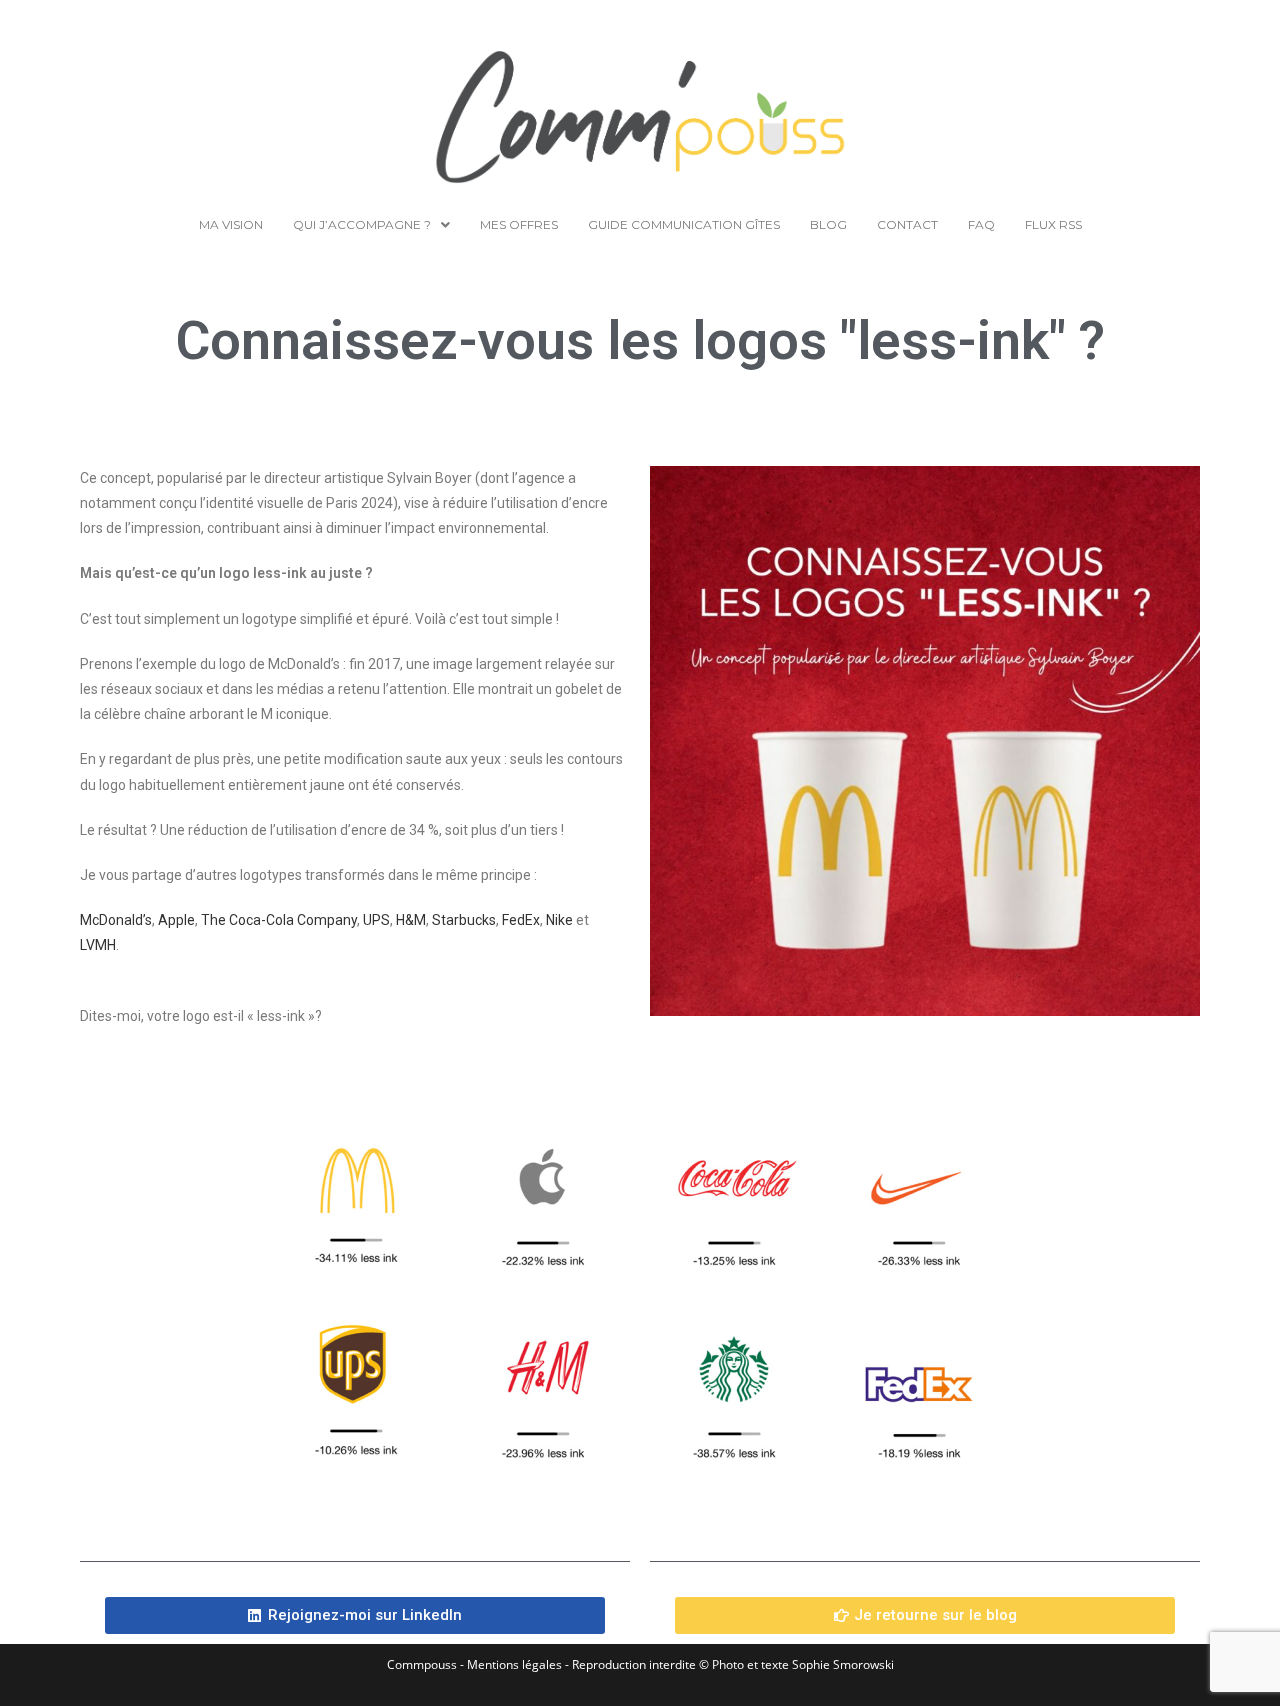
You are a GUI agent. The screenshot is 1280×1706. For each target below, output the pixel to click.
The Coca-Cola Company (279, 920)
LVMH (98, 945)
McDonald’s (116, 920)
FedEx (521, 920)
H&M (411, 920)
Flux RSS (1053, 224)
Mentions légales (514, 1664)
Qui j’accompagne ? (362, 224)
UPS (376, 920)
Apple (176, 920)
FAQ (981, 224)
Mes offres (519, 224)
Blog (828, 224)
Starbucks (464, 920)
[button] (371, 225)
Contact (907, 224)
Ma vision (231, 224)
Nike (559, 920)
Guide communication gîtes (684, 224)
